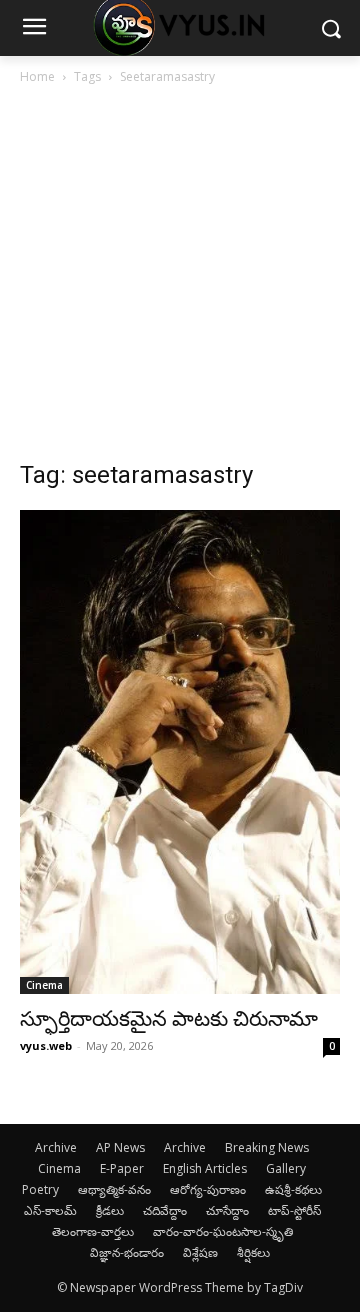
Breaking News (267, 1147)
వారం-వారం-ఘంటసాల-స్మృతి (223, 1231)
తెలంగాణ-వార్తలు (93, 1231)
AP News (120, 1147)
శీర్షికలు (253, 1252)
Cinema (44, 985)
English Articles (205, 1168)
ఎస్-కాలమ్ (50, 1210)
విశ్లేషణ (200, 1252)
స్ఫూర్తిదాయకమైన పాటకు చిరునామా (169, 1019)
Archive (56, 1147)
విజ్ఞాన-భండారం (127, 1252)
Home (37, 76)
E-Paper (122, 1168)
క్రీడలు (110, 1210)
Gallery (286, 1168)
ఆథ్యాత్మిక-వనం (114, 1189)
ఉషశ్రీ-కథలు (293, 1189)
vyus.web (46, 1045)
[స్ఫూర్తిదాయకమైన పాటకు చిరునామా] (180, 752)
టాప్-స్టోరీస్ (294, 1210)
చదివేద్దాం (165, 1210)
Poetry (40, 1189)
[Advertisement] (180, 278)
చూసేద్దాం (227, 1210)
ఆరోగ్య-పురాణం (208, 1189)
